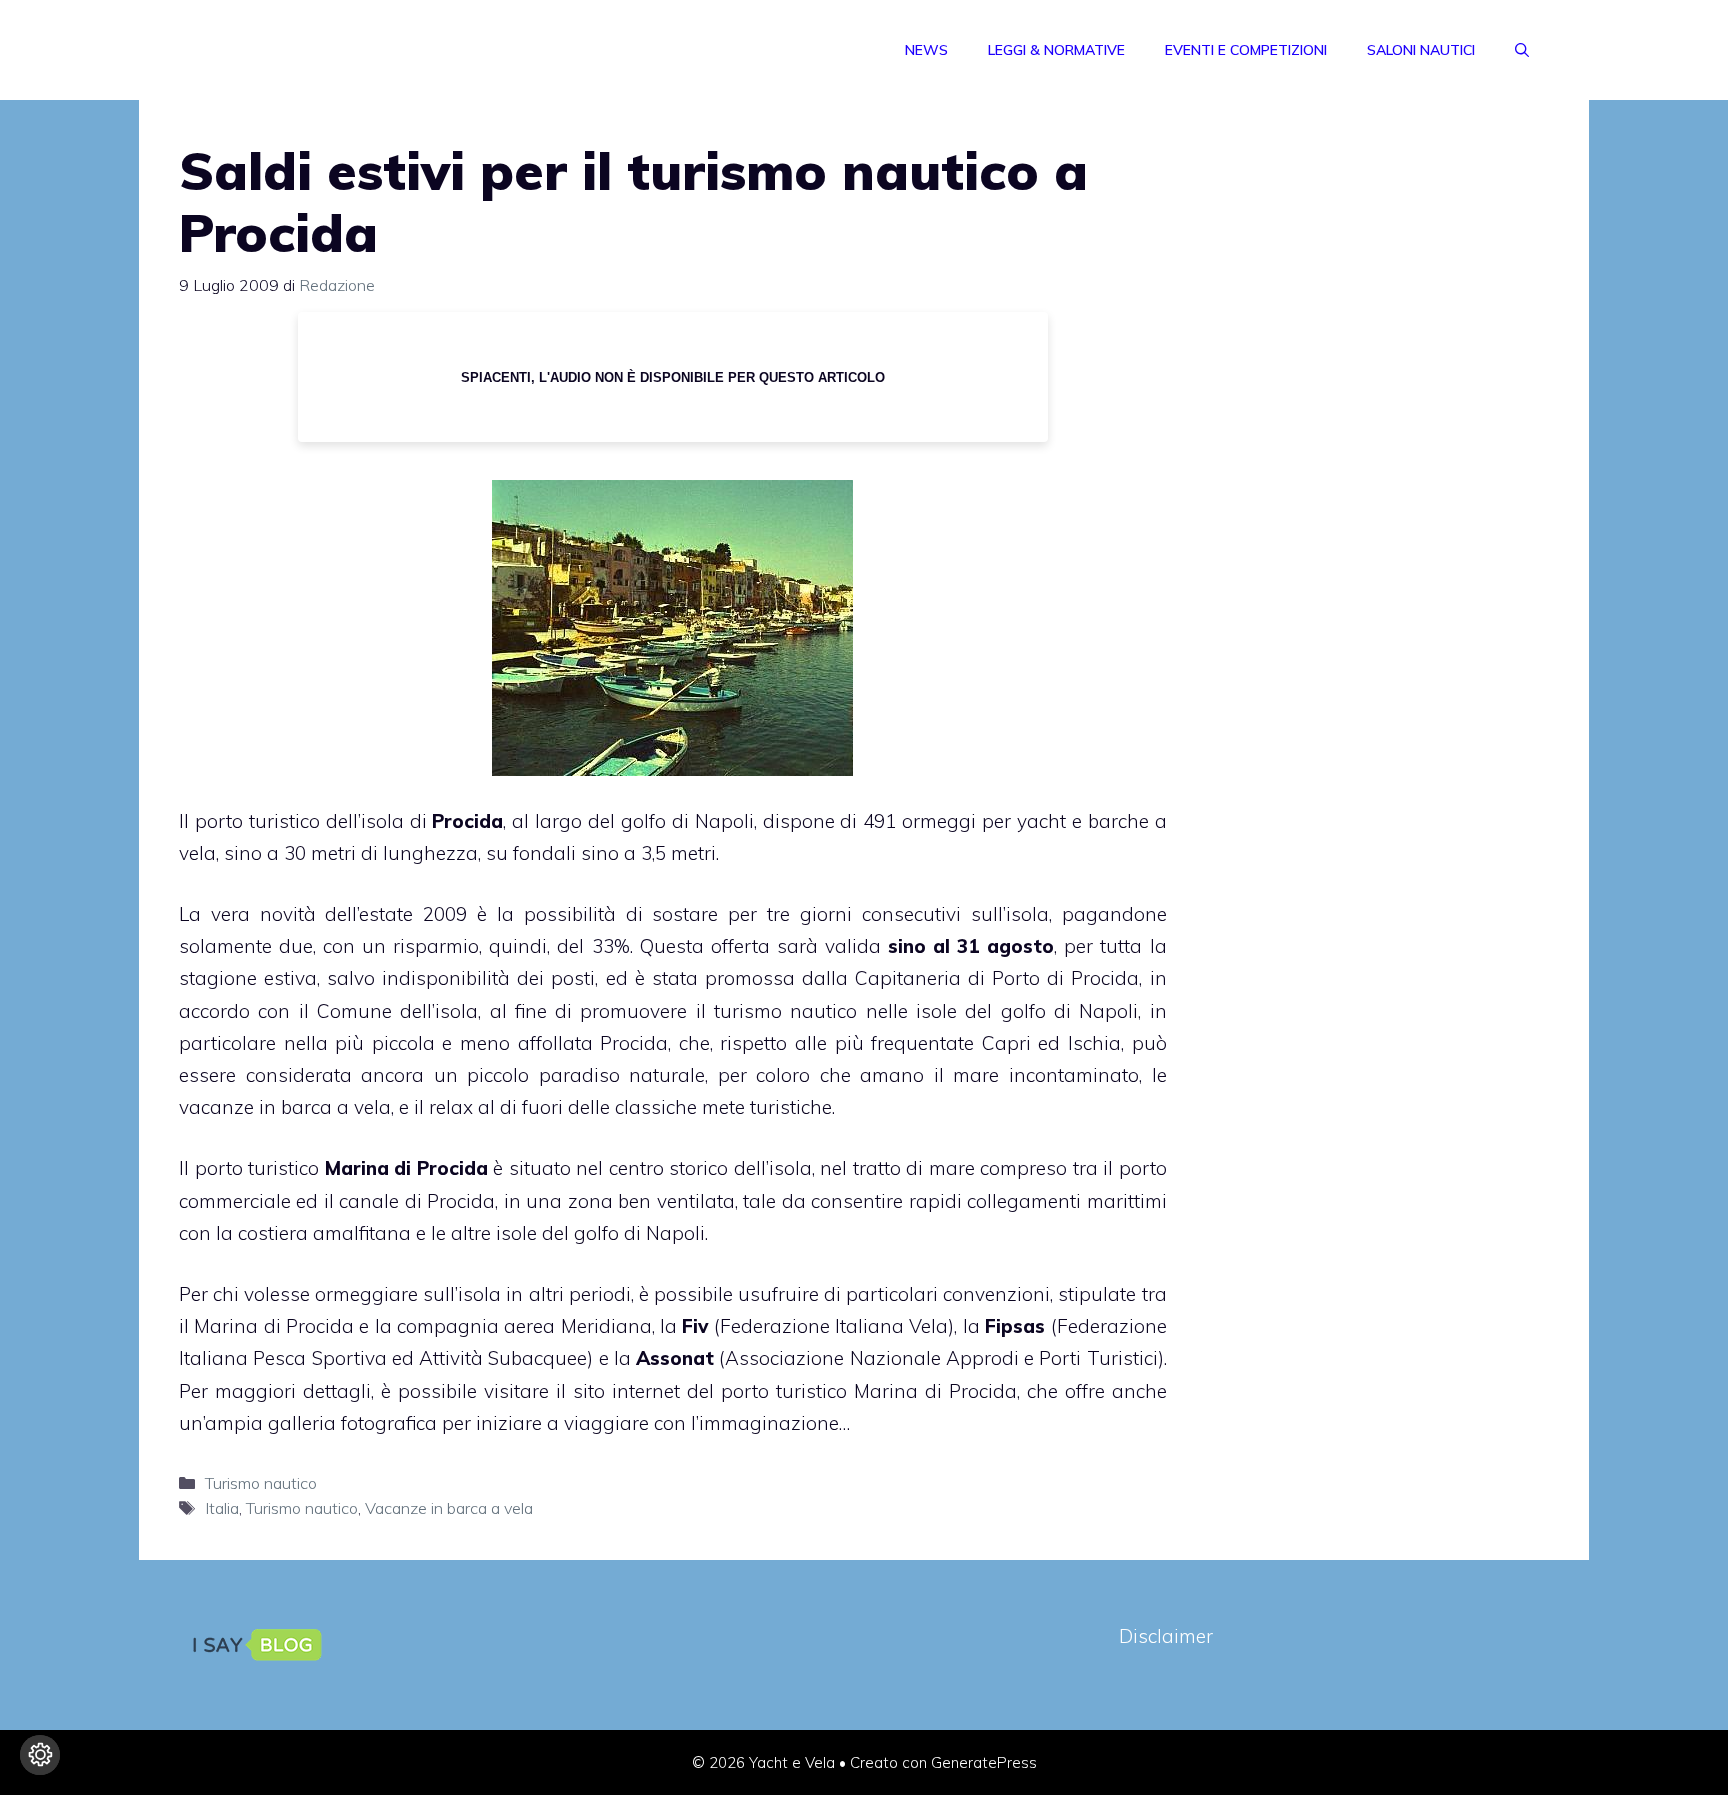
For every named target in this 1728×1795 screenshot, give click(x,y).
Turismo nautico (261, 1483)
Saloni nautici (1421, 50)
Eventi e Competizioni (1246, 50)
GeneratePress (984, 1762)
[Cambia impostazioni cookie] (40, 1755)
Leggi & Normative (1056, 50)
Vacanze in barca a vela (449, 1508)
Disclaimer (1166, 1636)
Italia (222, 1508)
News (926, 50)
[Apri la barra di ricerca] (1522, 50)
